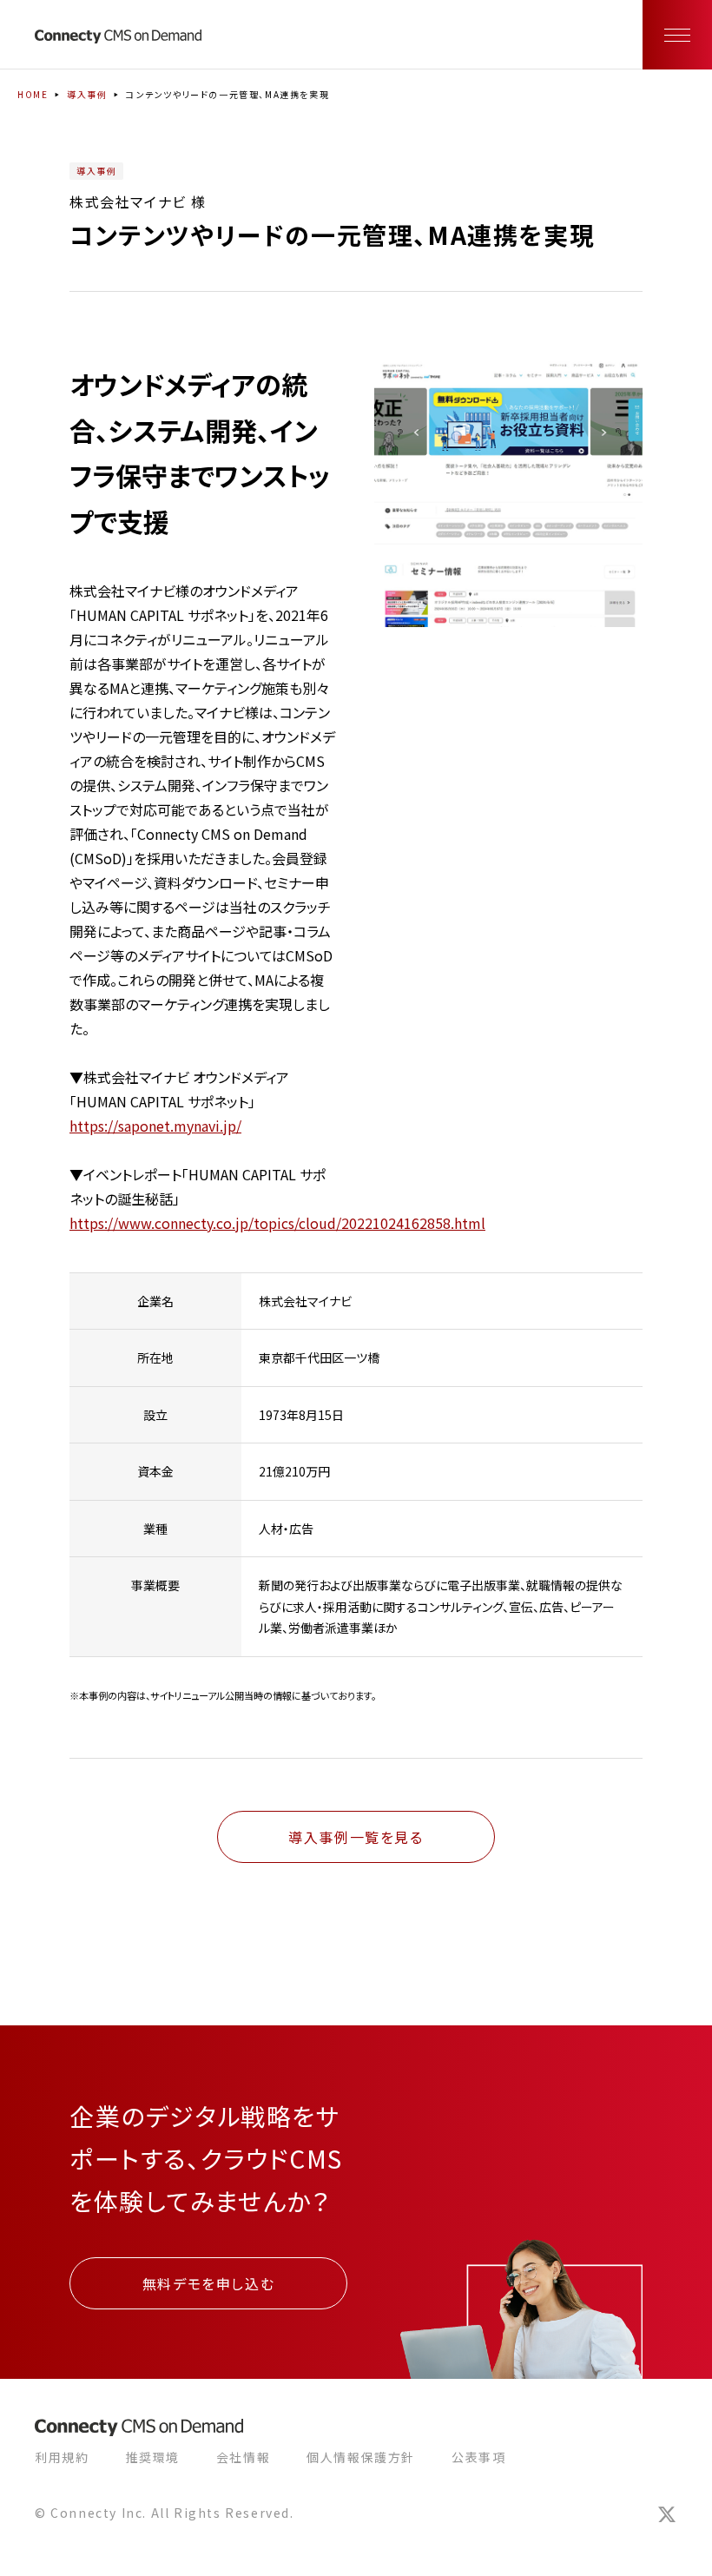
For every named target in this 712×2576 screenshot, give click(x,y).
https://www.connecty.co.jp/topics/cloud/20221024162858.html (277, 1223)
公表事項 (478, 2457)
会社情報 (243, 2457)
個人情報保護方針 (361, 2457)
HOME (33, 94)
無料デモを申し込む (208, 2283)
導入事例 (87, 94)
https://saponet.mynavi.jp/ (155, 1126)
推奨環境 (152, 2457)
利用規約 (62, 2457)
